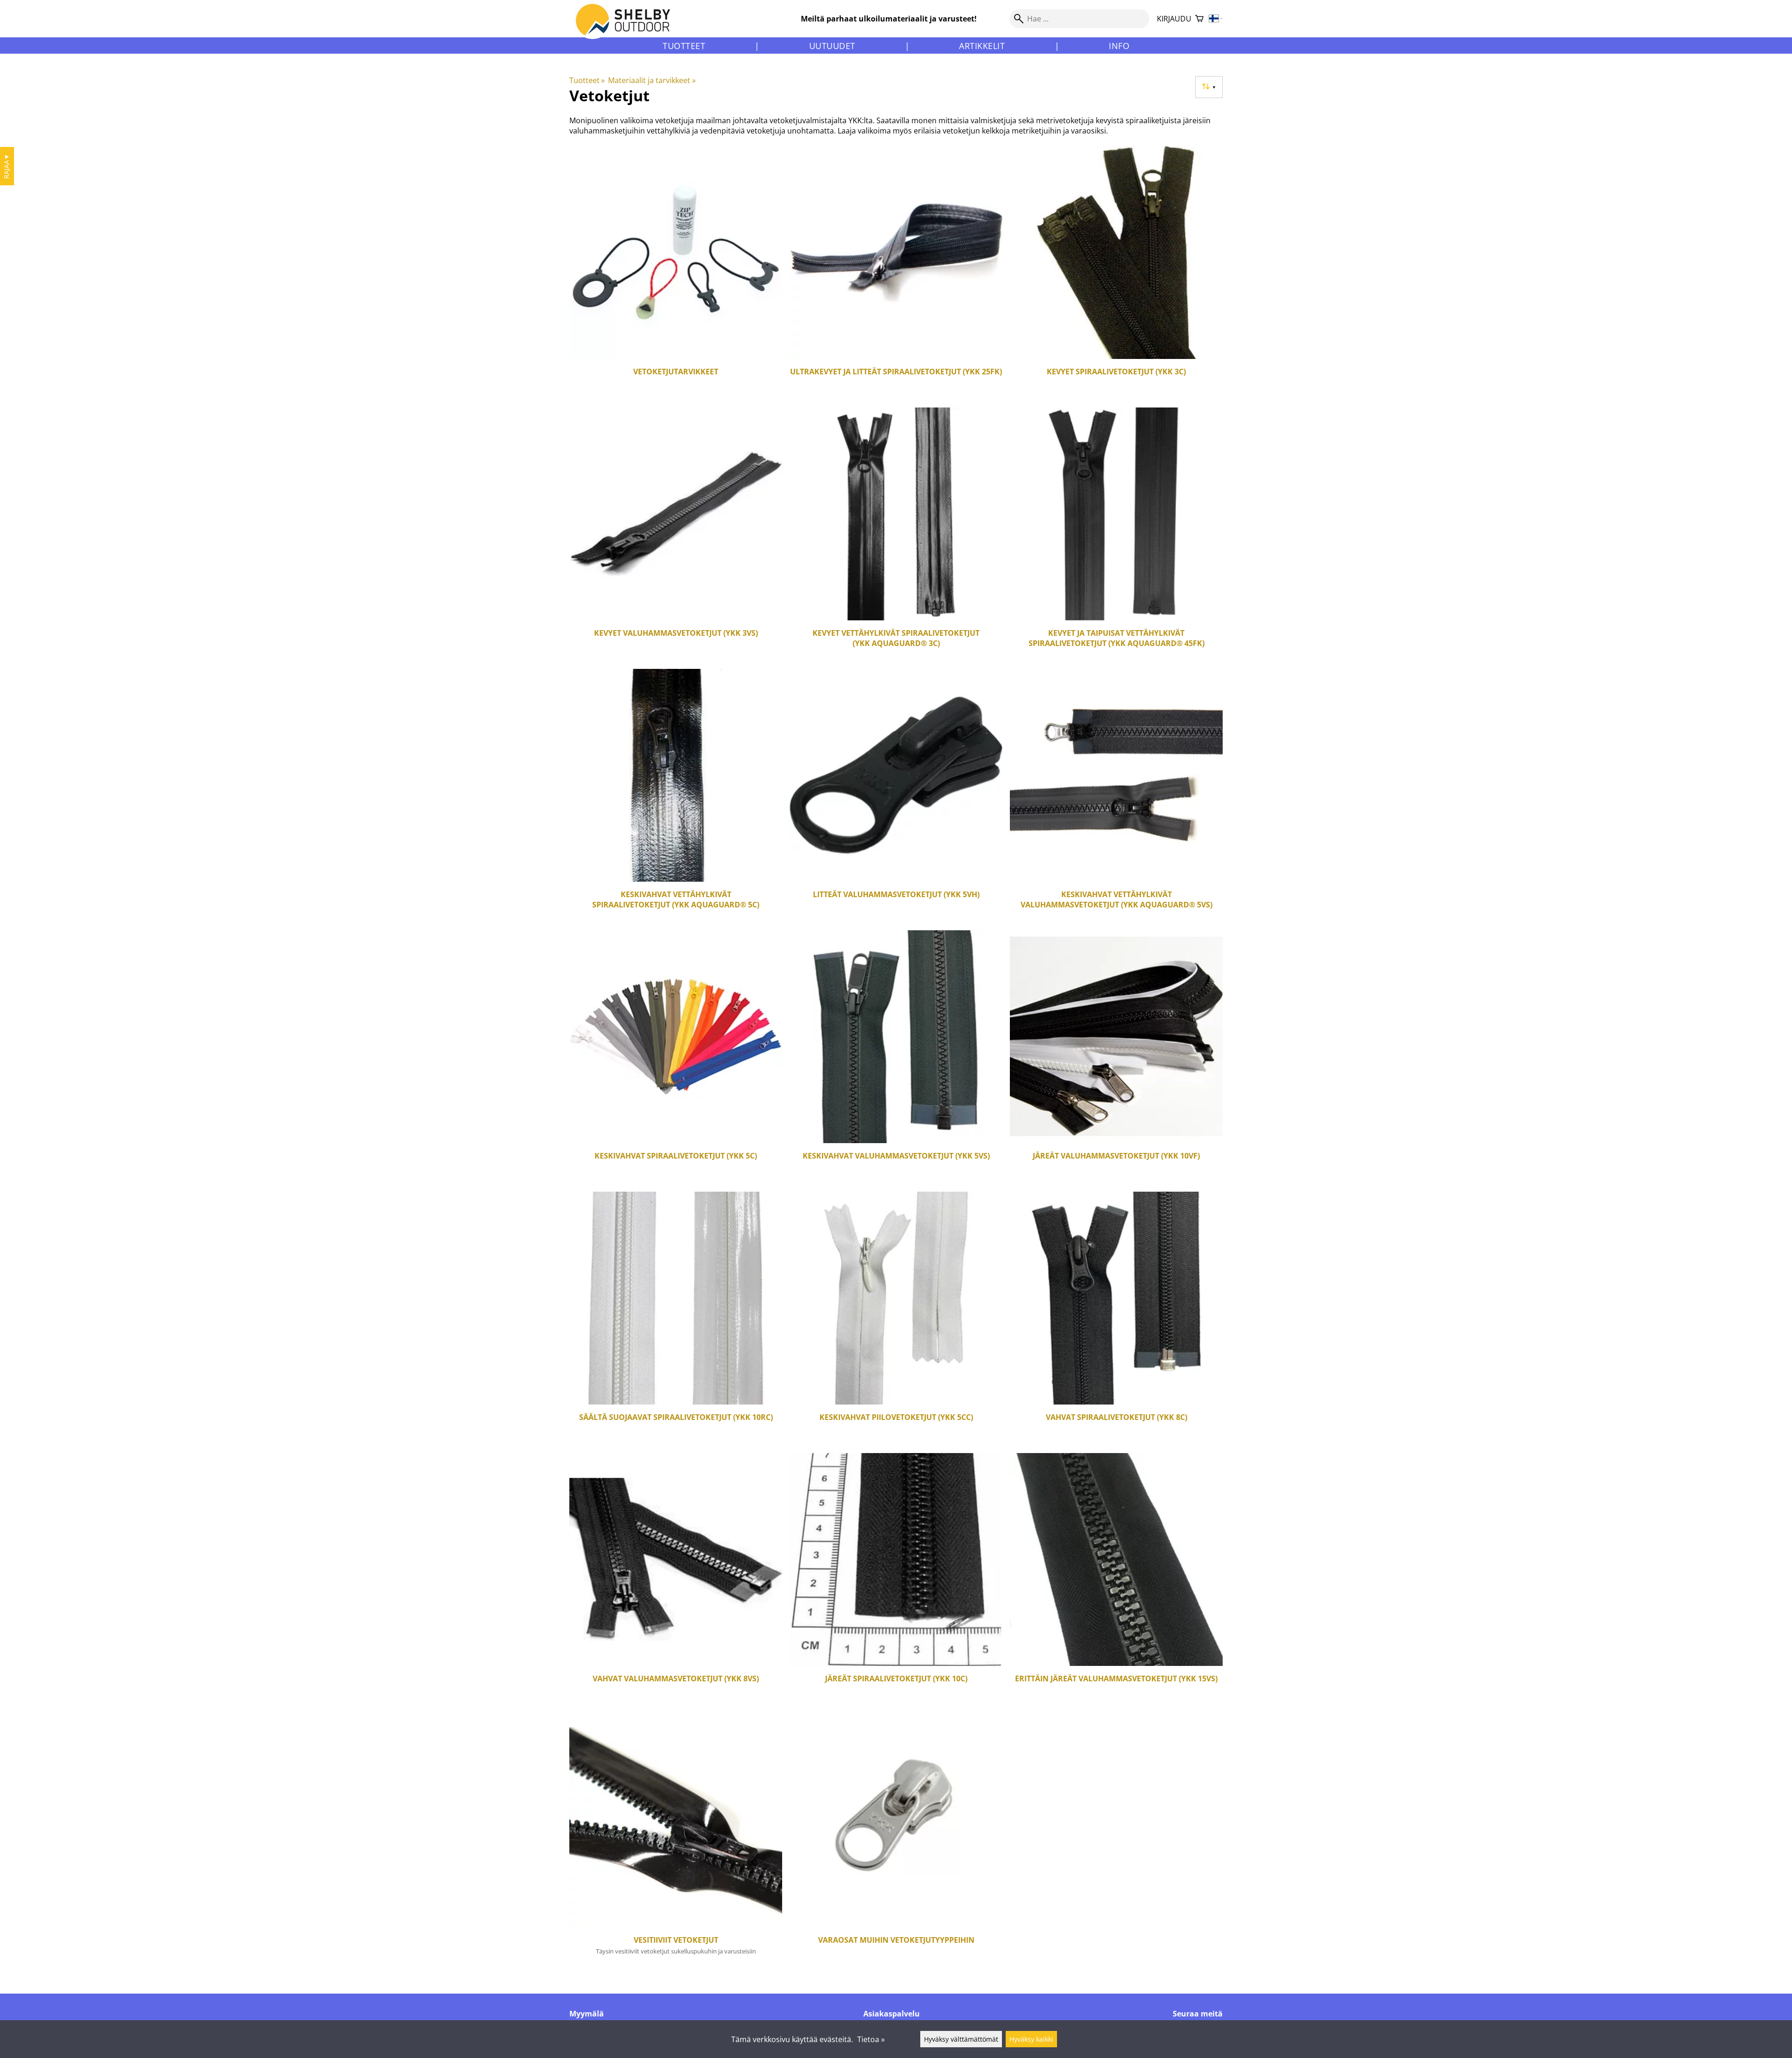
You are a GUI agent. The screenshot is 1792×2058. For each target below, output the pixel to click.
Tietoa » (871, 2039)
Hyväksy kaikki (1031, 2039)
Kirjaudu (1174, 19)
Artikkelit (982, 46)
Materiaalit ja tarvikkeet (652, 80)
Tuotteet (684, 46)
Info (1119, 46)
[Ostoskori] (1199, 19)
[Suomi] (1216, 19)
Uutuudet (832, 46)
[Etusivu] (628, 28)
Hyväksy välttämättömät (961, 2039)
